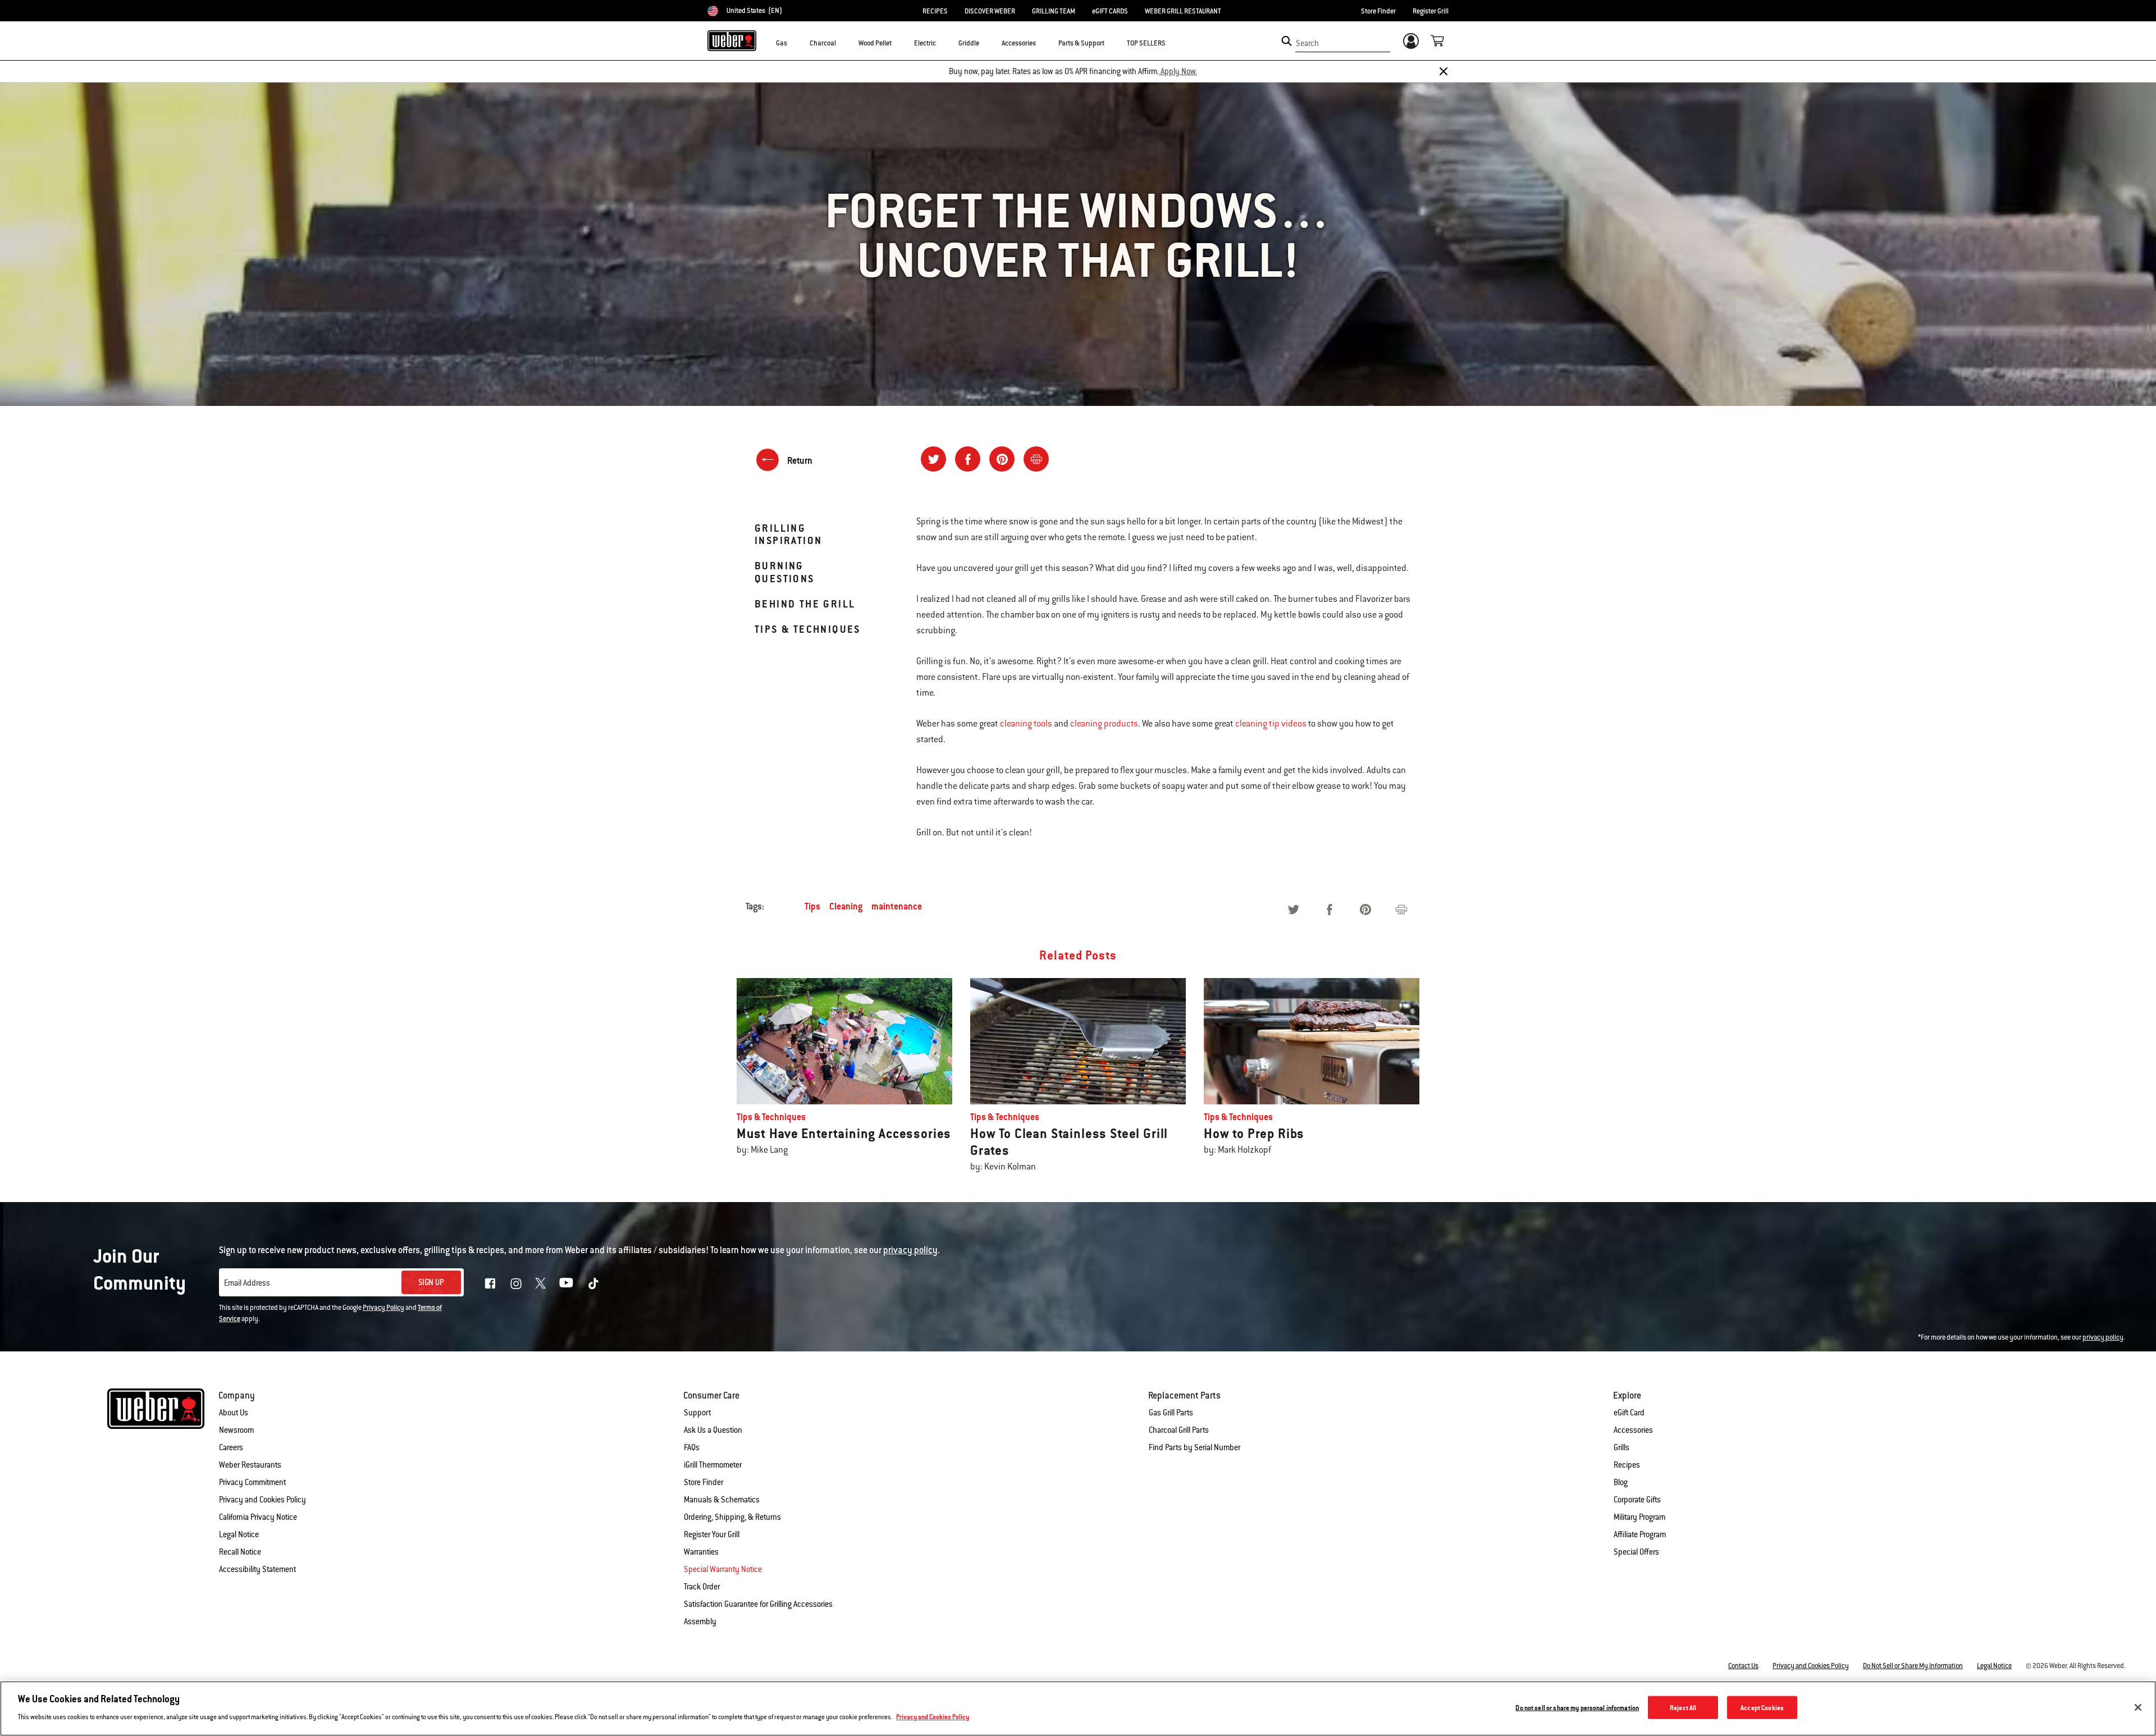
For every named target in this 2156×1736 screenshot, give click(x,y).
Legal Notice (239, 1534)
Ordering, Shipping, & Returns (732, 1517)
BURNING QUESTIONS (785, 572)
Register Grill (1431, 11)
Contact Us (1743, 1666)
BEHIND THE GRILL (805, 604)
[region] (1078, 1708)
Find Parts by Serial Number (1195, 1447)
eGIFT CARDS (1110, 11)
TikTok (593, 1283)
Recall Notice (240, 1552)
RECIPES (935, 11)
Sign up (431, 1282)
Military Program (1639, 1517)
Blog (1621, 1482)
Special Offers (1636, 1552)
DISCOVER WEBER (990, 11)
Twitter (540, 1283)
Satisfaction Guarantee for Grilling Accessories (758, 1604)
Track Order (702, 1587)
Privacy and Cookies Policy (262, 1500)
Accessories (1633, 1430)
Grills (1621, 1447)
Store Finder (1378, 11)
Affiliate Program (1640, 1534)
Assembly (700, 1621)
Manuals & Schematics (722, 1500)
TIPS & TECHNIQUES (808, 629)
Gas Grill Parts (1171, 1413)
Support (697, 1413)
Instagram (516, 1283)
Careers (231, 1447)
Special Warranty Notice (723, 1569)
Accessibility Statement (257, 1569)
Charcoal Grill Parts (1179, 1430)
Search (1307, 43)
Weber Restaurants (250, 1465)
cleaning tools (1026, 724)
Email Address (247, 1283)
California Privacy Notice (258, 1517)
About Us (234, 1413)
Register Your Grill (712, 1534)
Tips (812, 906)
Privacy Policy (383, 1308)
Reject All (1683, 1707)
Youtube (566, 1283)
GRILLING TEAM (1054, 11)
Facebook (490, 1283)
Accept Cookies (1762, 1707)
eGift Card (1629, 1413)
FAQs (692, 1447)
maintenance (897, 906)
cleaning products (1104, 724)
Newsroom (236, 1430)
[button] (794, 43)
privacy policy (2103, 1337)
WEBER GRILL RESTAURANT (1183, 11)
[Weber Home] (732, 40)
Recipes (1627, 1465)
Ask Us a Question (713, 1430)
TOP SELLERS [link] (1146, 43)
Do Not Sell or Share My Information (1913, 1666)
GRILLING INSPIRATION (788, 534)
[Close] (1444, 71)
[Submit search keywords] (1287, 41)
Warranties (701, 1552)
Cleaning (846, 906)
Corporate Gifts (1637, 1500)
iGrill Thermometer (713, 1465)
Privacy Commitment (252, 1482)
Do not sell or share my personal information (1577, 1707)
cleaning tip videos (1271, 724)
